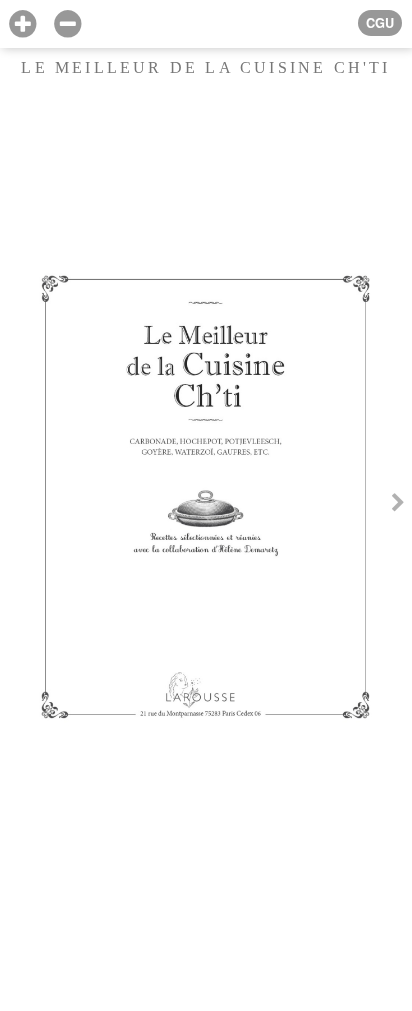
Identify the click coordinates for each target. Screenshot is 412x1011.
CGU (380, 23)
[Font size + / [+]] (22, 24)
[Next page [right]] (398, 505)
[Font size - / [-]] (67, 24)
